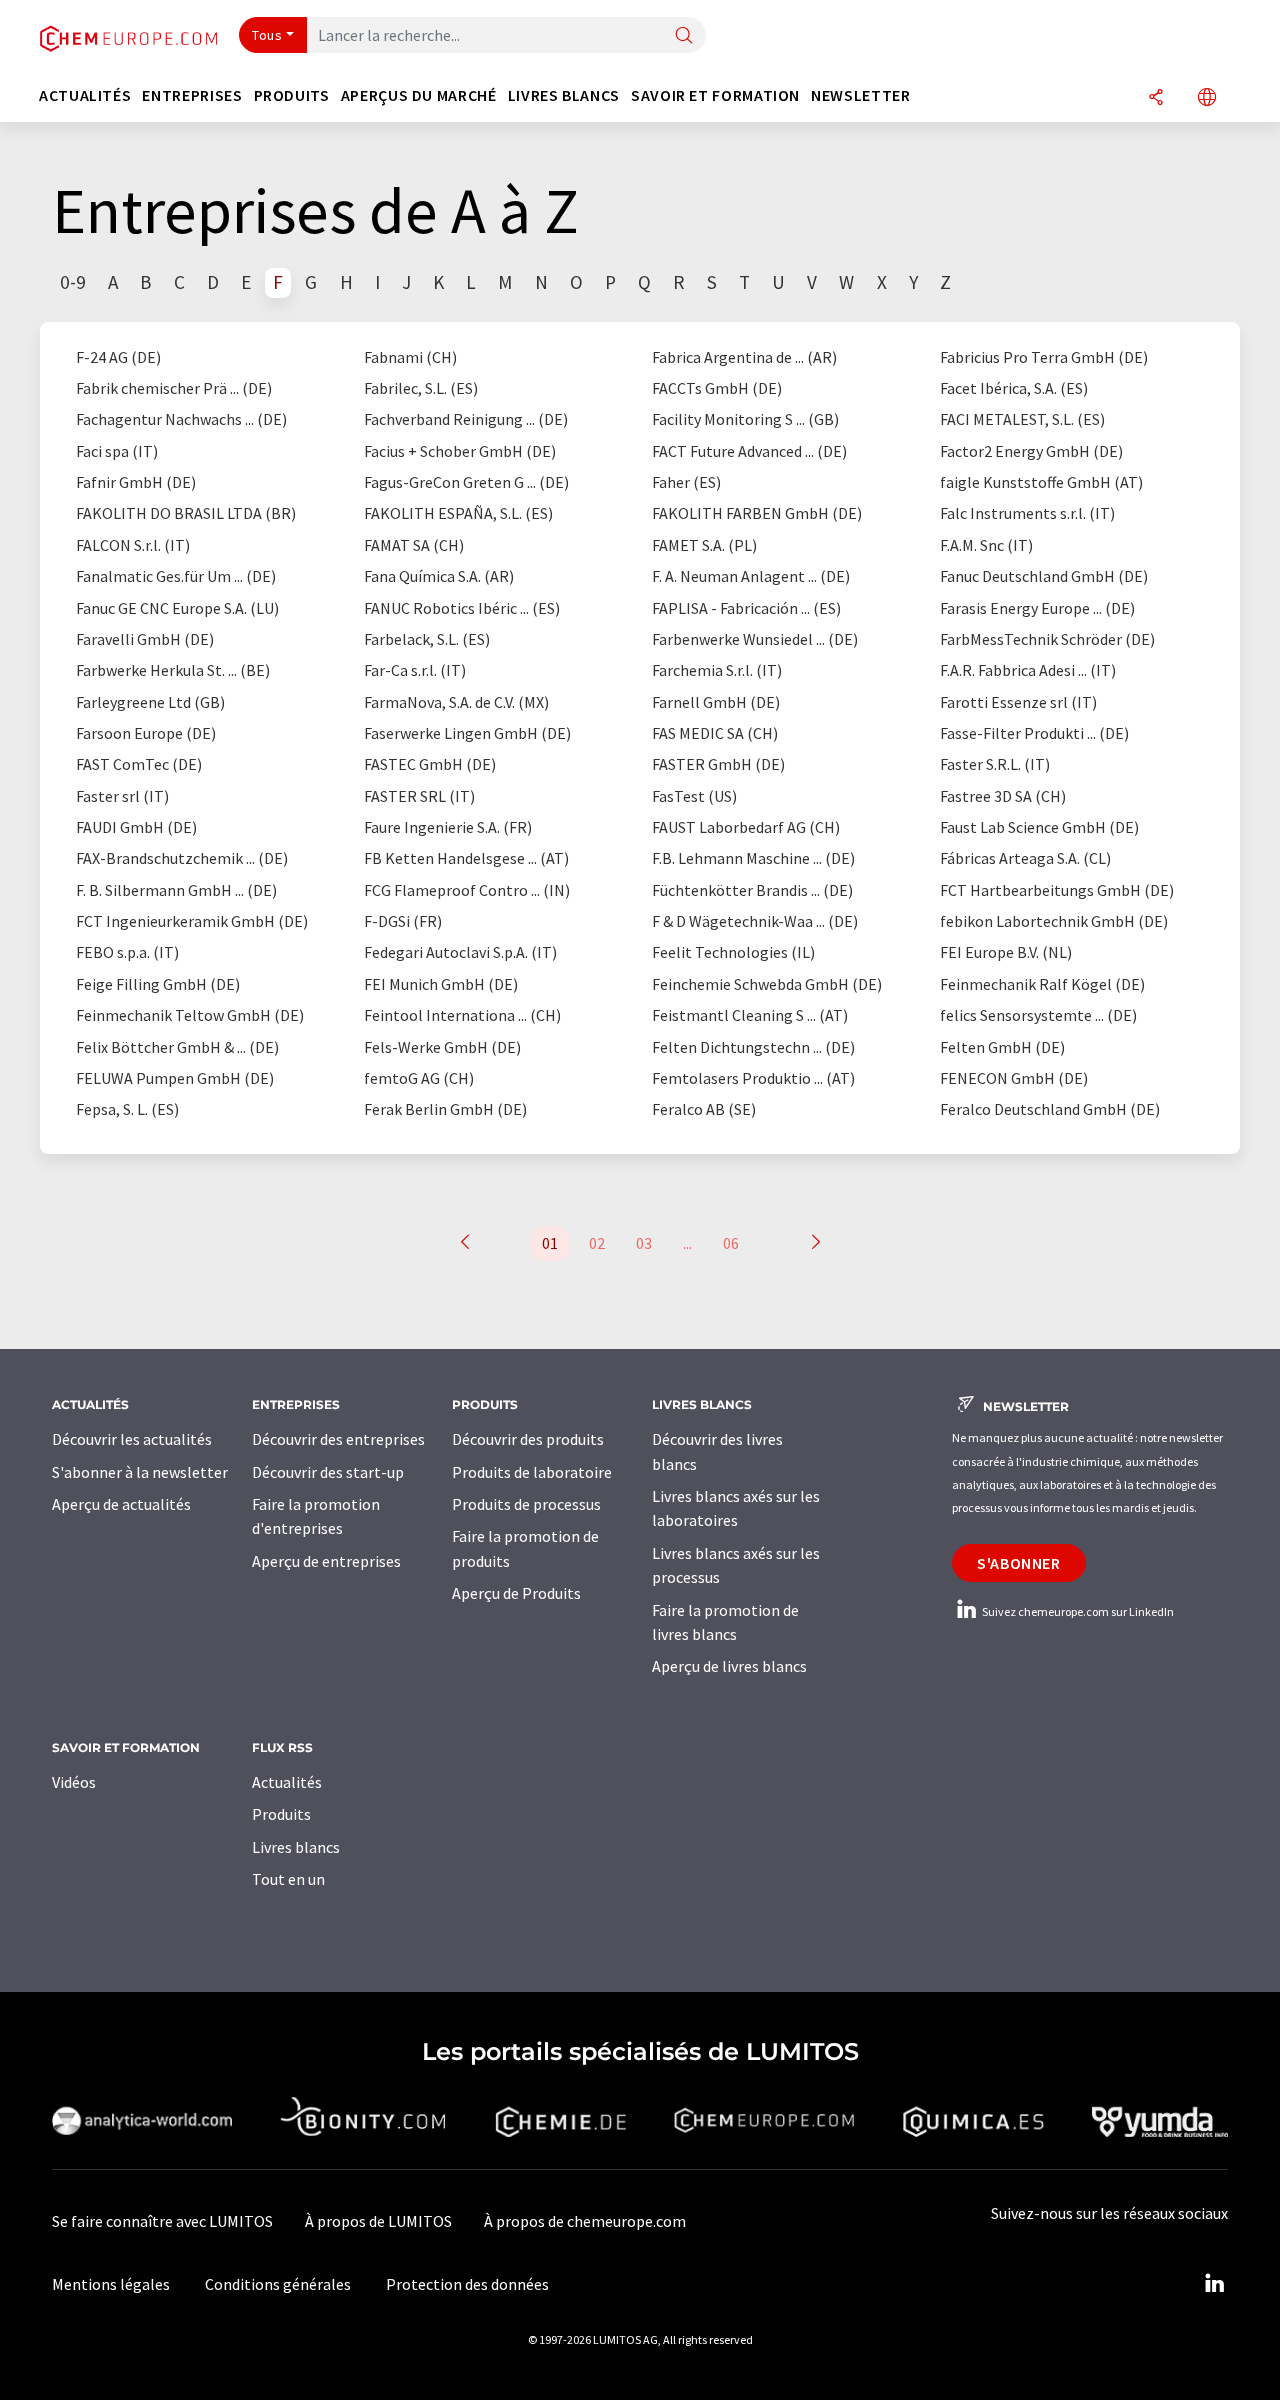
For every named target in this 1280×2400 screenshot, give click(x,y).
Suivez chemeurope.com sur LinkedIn (1077, 1611)
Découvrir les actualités (132, 1439)
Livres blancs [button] (564, 95)
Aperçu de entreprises (326, 1561)
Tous (267, 35)
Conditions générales (278, 2284)
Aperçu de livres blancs (729, 1666)
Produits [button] (292, 95)
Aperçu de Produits (516, 1593)
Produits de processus (526, 1504)
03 (644, 1243)
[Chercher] (684, 36)
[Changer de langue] (1207, 98)
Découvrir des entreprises (338, 1439)
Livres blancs (296, 1847)
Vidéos (74, 1782)
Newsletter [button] (860, 95)
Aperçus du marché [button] (419, 95)
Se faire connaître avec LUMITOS (162, 2221)
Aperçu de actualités (121, 1504)
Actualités (287, 1782)
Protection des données (467, 2284)
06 (731, 1243)
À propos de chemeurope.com (585, 2221)
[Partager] (1156, 98)
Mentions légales (111, 2284)
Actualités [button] (85, 95)
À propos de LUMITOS (378, 2221)
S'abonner (1019, 1563)
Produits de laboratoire (532, 1472)
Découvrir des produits (528, 1439)
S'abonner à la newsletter (140, 1472)
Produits (281, 1814)
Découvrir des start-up (328, 1472)
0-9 (73, 282)
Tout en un (288, 1879)
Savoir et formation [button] (715, 95)
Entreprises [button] (192, 95)
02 (597, 1243)
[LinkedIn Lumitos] (1214, 2284)
